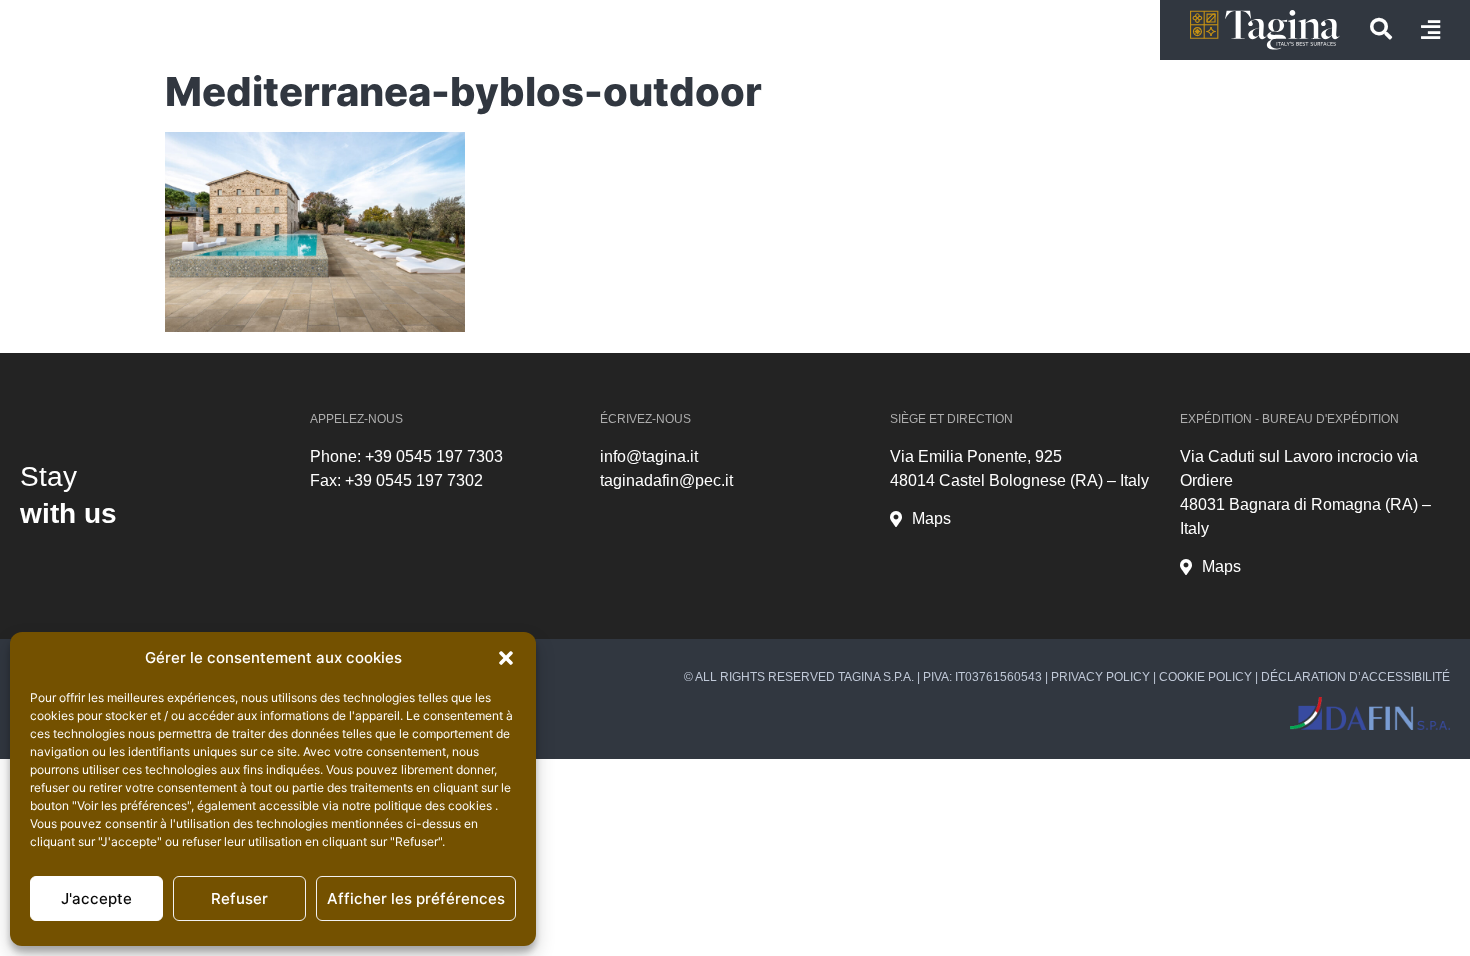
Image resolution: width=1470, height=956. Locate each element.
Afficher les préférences (416, 898)
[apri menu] (1430, 30)
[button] (506, 658)
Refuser (239, 898)
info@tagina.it (649, 456)
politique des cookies (434, 805)
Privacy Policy (1100, 677)
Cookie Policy (1205, 677)
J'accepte (96, 898)
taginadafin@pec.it (666, 480)
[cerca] (1381, 29)
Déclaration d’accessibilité (1355, 677)
